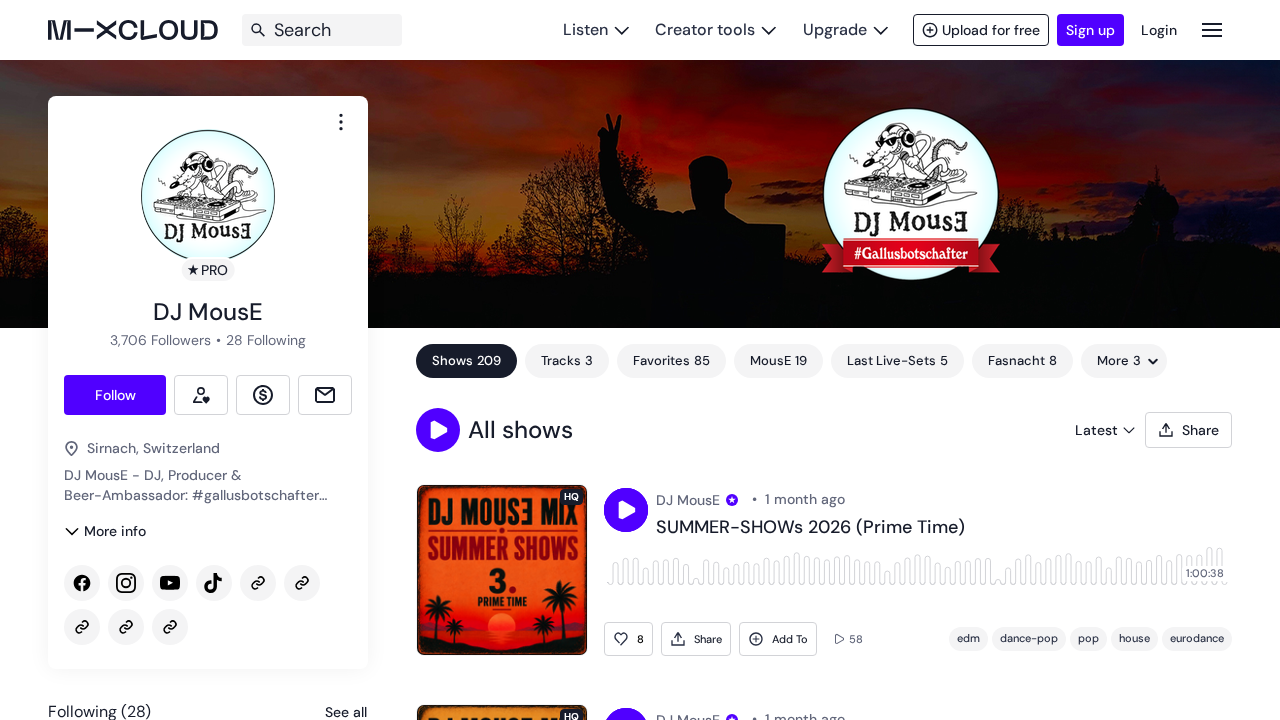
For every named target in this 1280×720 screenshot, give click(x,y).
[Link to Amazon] (82, 627)
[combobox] (341, 122)
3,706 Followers (160, 340)
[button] (438, 430)
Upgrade (835, 29)
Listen (585, 29)
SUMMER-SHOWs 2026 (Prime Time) (810, 528)
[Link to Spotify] (258, 583)
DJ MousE (688, 500)
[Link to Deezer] (170, 627)
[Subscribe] (201, 395)
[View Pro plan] (732, 500)
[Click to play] (626, 510)
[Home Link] (133, 30)
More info (115, 531)
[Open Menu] (1212, 29)
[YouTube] (170, 583)
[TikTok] (214, 583)
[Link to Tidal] (126, 627)
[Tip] (263, 395)
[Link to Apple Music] (302, 583)
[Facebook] (82, 583)
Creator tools (705, 29)
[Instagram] (126, 583)
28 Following (266, 340)
